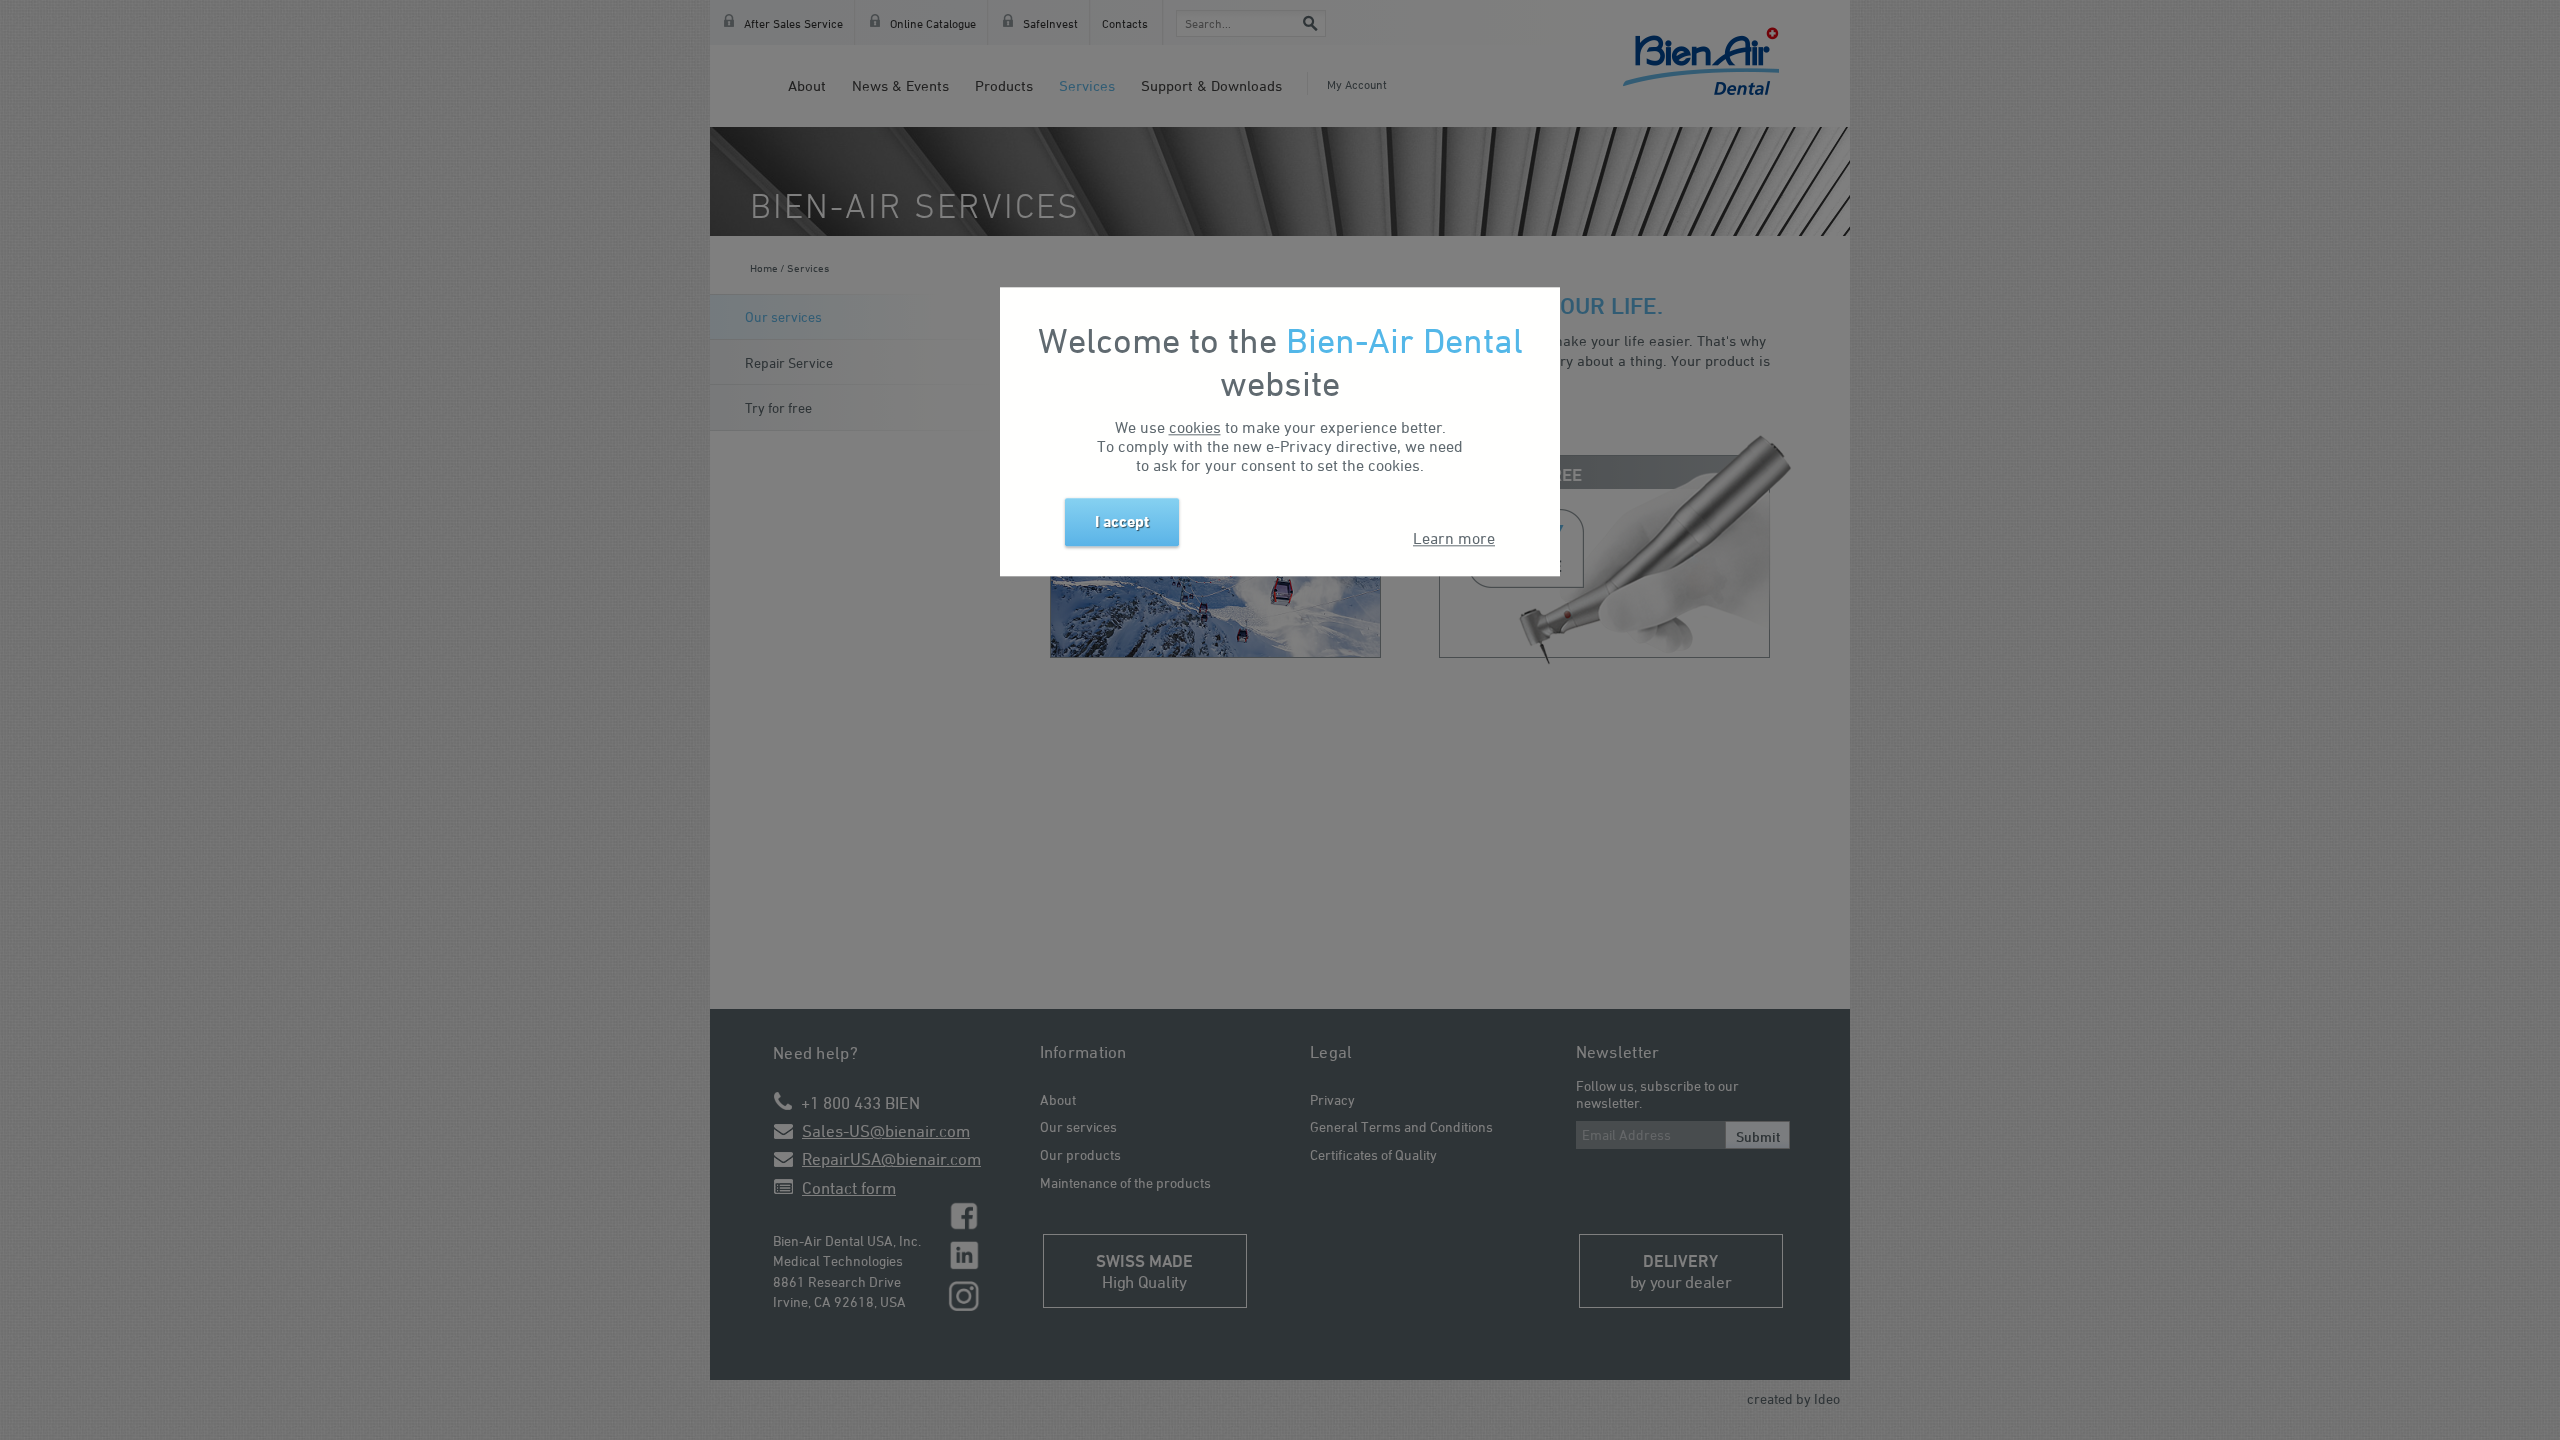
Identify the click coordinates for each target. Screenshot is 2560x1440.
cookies (1195, 428)
